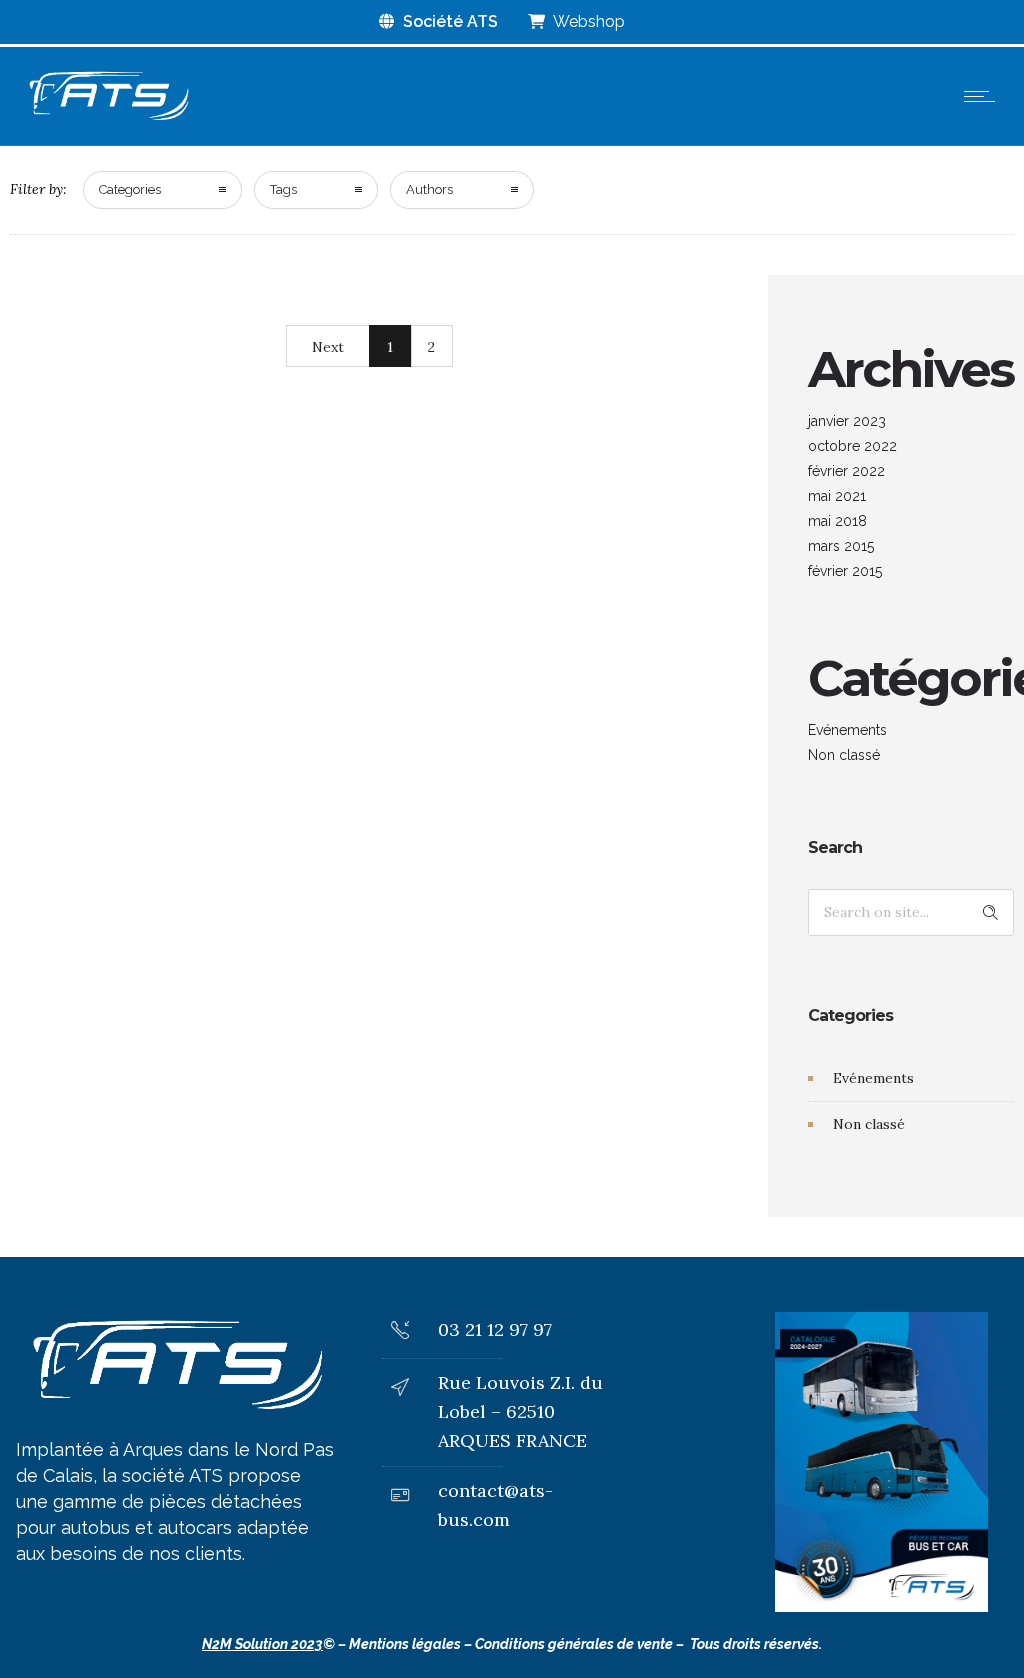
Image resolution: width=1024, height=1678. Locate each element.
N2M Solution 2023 (262, 1644)
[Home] (108, 120)
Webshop (587, 21)
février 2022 (846, 471)
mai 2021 (837, 496)
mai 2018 (837, 521)
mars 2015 (841, 546)
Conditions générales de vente (574, 1644)
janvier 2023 (847, 421)
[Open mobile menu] (984, 96)
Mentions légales (405, 1644)
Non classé (844, 755)
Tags (283, 189)
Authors (429, 189)
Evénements (847, 730)
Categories (130, 189)
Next (328, 347)
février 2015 (845, 571)
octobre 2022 (852, 446)
